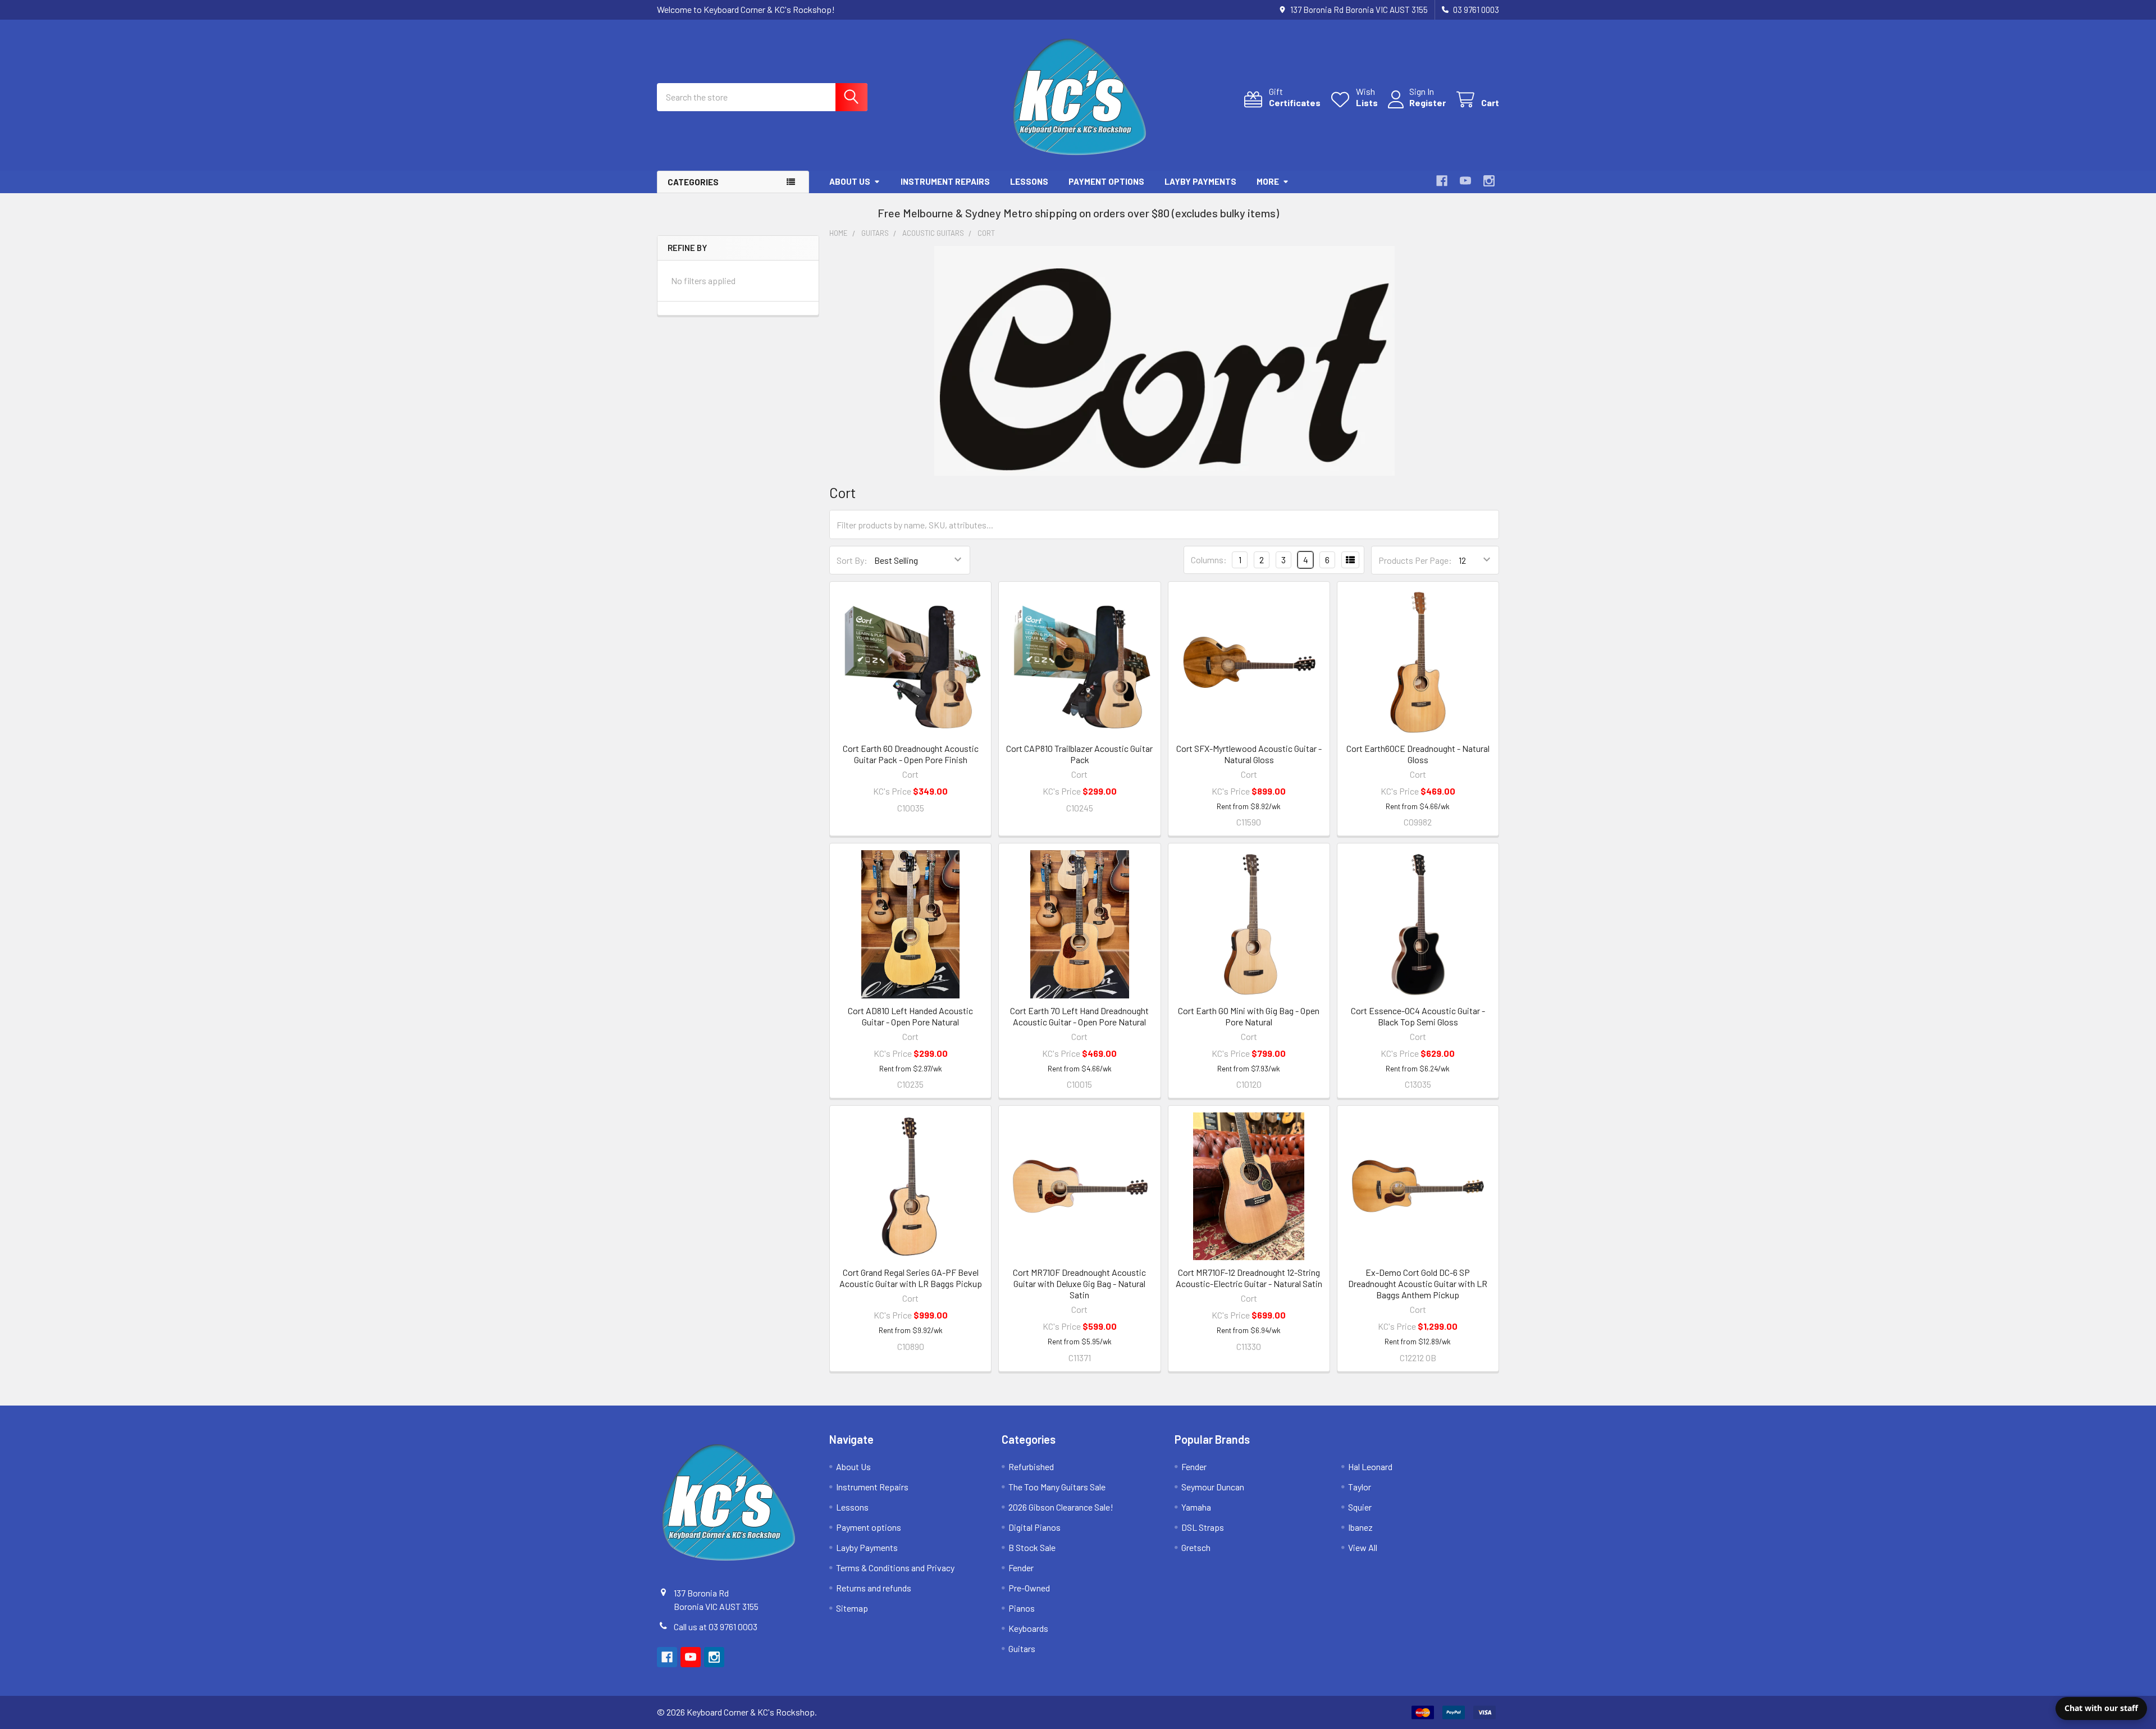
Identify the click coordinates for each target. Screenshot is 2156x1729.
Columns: (1209, 560)
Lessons (1029, 181)
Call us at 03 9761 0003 (716, 1627)
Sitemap (852, 1608)
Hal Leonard (1370, 1466)
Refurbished (1031, 1466)
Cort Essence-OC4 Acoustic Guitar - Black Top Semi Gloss (1418, 1016)
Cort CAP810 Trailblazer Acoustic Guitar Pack (1079, 754)
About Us (850, 181)
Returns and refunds (874, 1588)
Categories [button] (693, 182)
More (1268, 181)
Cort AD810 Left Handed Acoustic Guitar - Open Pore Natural (910, 1016)
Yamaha (1196, 1507)
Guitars (1022, 1648)
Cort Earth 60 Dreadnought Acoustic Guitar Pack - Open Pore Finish (911, 754)
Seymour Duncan (1213, 1487)
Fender (1021, 1568)
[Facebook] (1442, 181)
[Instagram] (1489, 181)
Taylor (1360, 1487)
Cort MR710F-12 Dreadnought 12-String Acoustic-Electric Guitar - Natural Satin (1249, 1278)
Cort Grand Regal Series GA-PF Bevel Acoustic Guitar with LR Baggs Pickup (911, 1278)
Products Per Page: (1415, 560)
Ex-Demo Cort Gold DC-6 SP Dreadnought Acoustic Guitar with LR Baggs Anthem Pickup (1418, 1283)
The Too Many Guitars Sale (1057, 1487)
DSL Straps (1203, 1527)
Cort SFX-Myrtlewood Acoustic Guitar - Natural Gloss (1249, 754)
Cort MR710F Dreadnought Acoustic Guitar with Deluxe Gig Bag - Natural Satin (1079, 1283)
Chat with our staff (2101, 1708)
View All (1363, 1547)
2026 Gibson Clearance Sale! (1061, 1507)
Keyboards (1028, 1628)
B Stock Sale (1032, 1547)
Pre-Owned (1029, 1588)
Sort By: (852, 560)
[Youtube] (1465, 181)
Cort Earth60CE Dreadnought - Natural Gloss (1418, 754)
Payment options (1106, 181)
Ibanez (1360, 1527)
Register (1428, 102)
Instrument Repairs (945, 181)
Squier (1360, 1507)
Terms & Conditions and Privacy (895, 1568)
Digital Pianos (1034, 1527)
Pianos (1022, 1608)
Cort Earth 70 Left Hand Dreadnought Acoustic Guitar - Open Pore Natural (1079, 1016)
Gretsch (1196, 1547)
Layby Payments (1200, 181)
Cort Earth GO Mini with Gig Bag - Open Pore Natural (1249, 1016)
